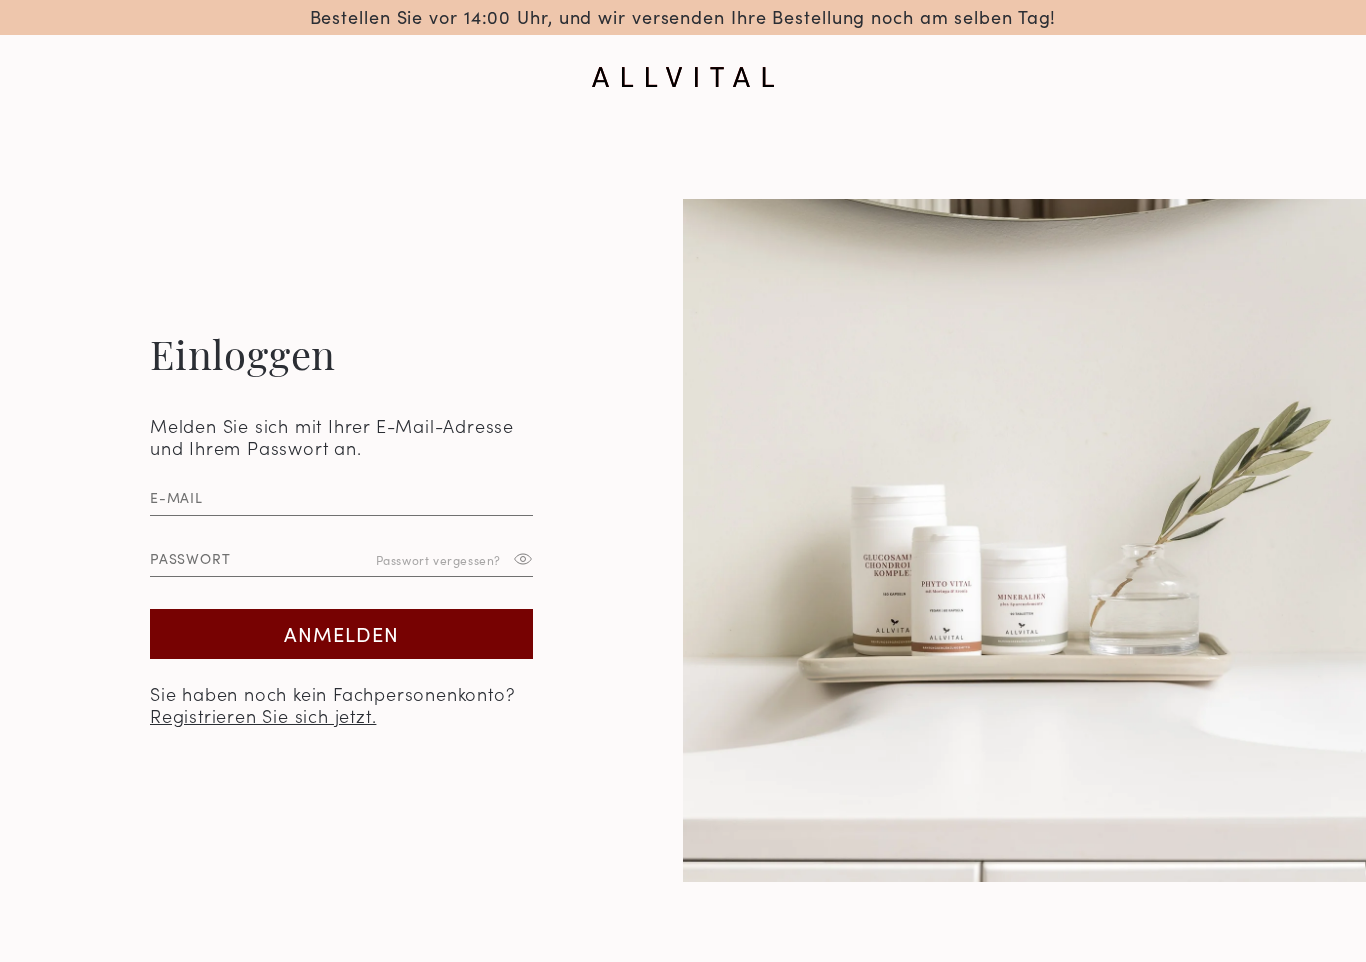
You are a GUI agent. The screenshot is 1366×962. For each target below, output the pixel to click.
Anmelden (341, 633)
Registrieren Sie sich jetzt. (263, 715)
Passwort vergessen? (438, 558)
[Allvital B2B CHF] (683, 77)
